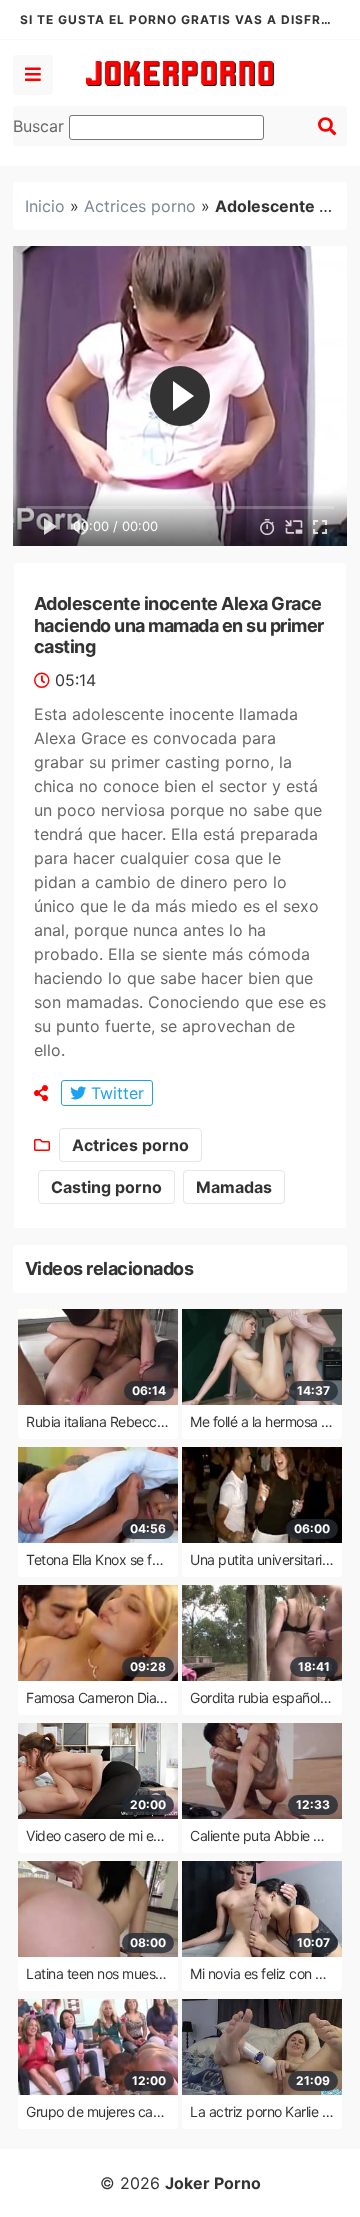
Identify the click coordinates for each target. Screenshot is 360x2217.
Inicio (45, 206)
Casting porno (106, 1187)
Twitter (115, 1093)
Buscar (41, 126)
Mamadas (234, 1187)
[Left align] (33, 75)
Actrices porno (140, 206)
